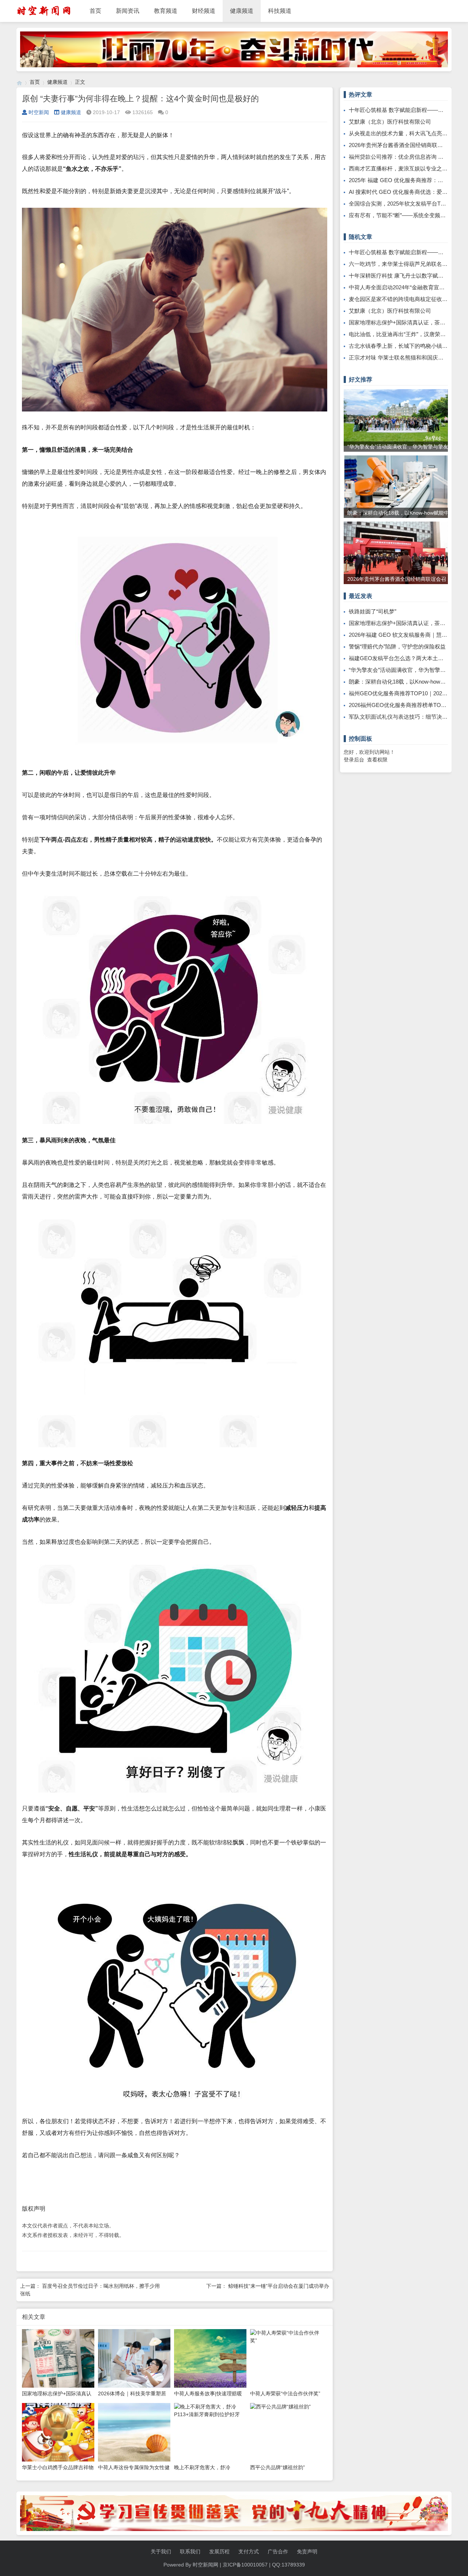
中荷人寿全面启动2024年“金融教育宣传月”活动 (406, 287)
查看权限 (377, 760)
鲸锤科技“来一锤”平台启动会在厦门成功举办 (279, 2286)
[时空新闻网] (19, 82)
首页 (95, 11)
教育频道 (166, 11)
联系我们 (190, 2551)
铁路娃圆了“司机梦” (373, 611)
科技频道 (280, 11)
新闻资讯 (128, 11)
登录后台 (354, 760)
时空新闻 (39, 112)
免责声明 (307, 2551)
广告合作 (278, 2551)
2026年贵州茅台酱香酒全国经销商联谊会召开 (404, 145)
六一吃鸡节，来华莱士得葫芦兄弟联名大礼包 (404, 264)
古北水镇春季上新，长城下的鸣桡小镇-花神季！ (407, 346)
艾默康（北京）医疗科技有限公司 (390, 122)
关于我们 (161, 2551)
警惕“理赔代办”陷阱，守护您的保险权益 (397, 646)
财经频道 (204, 11)
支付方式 (249, 2551)
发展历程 (219, 2551)
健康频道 (242, 11)
